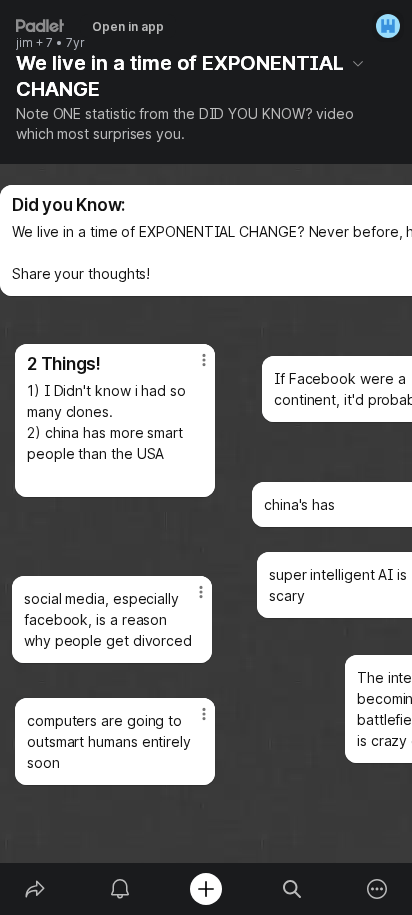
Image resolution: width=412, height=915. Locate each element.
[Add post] (206, 889)
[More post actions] (191, 368)
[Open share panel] (35, 889)
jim (24, 43)
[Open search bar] (292, 889)
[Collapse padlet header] (358, 63)
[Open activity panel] (121, 889)
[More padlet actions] (377, 889)
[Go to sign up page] (388, 26)
